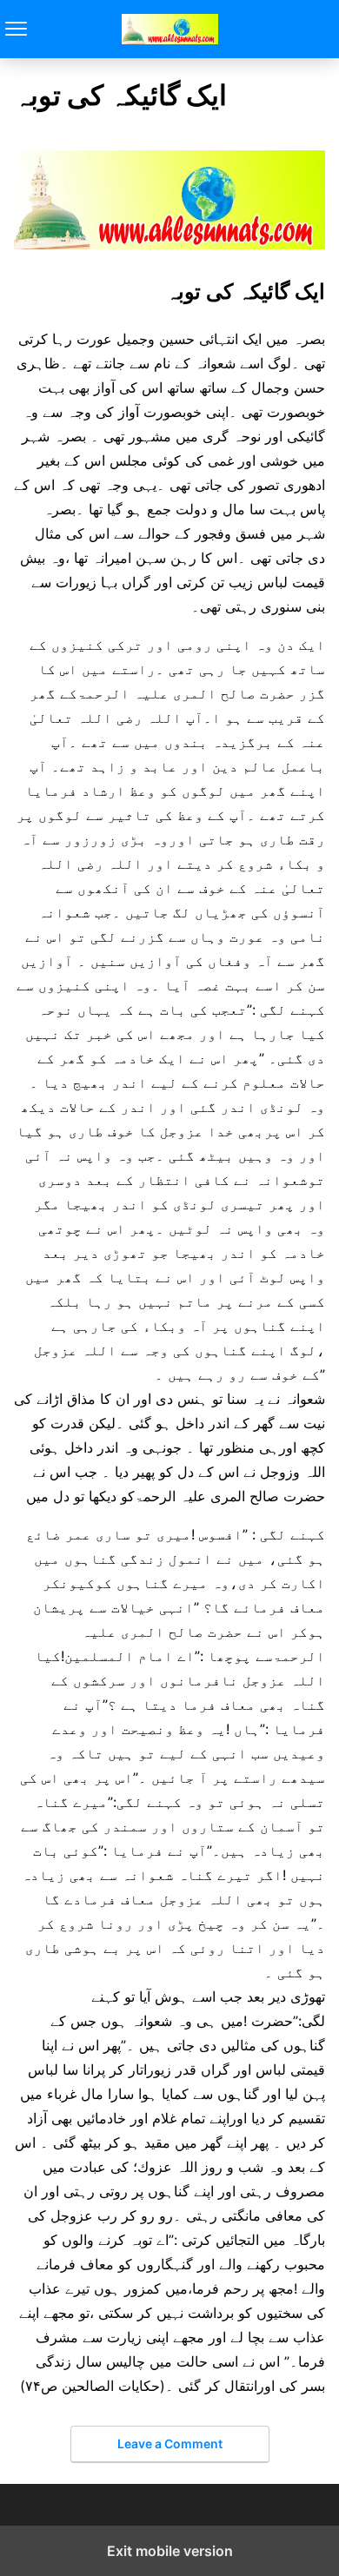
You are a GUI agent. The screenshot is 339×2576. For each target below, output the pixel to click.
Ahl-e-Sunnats (170, 29)
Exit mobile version (170, 2551)
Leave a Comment (170, 2444)
